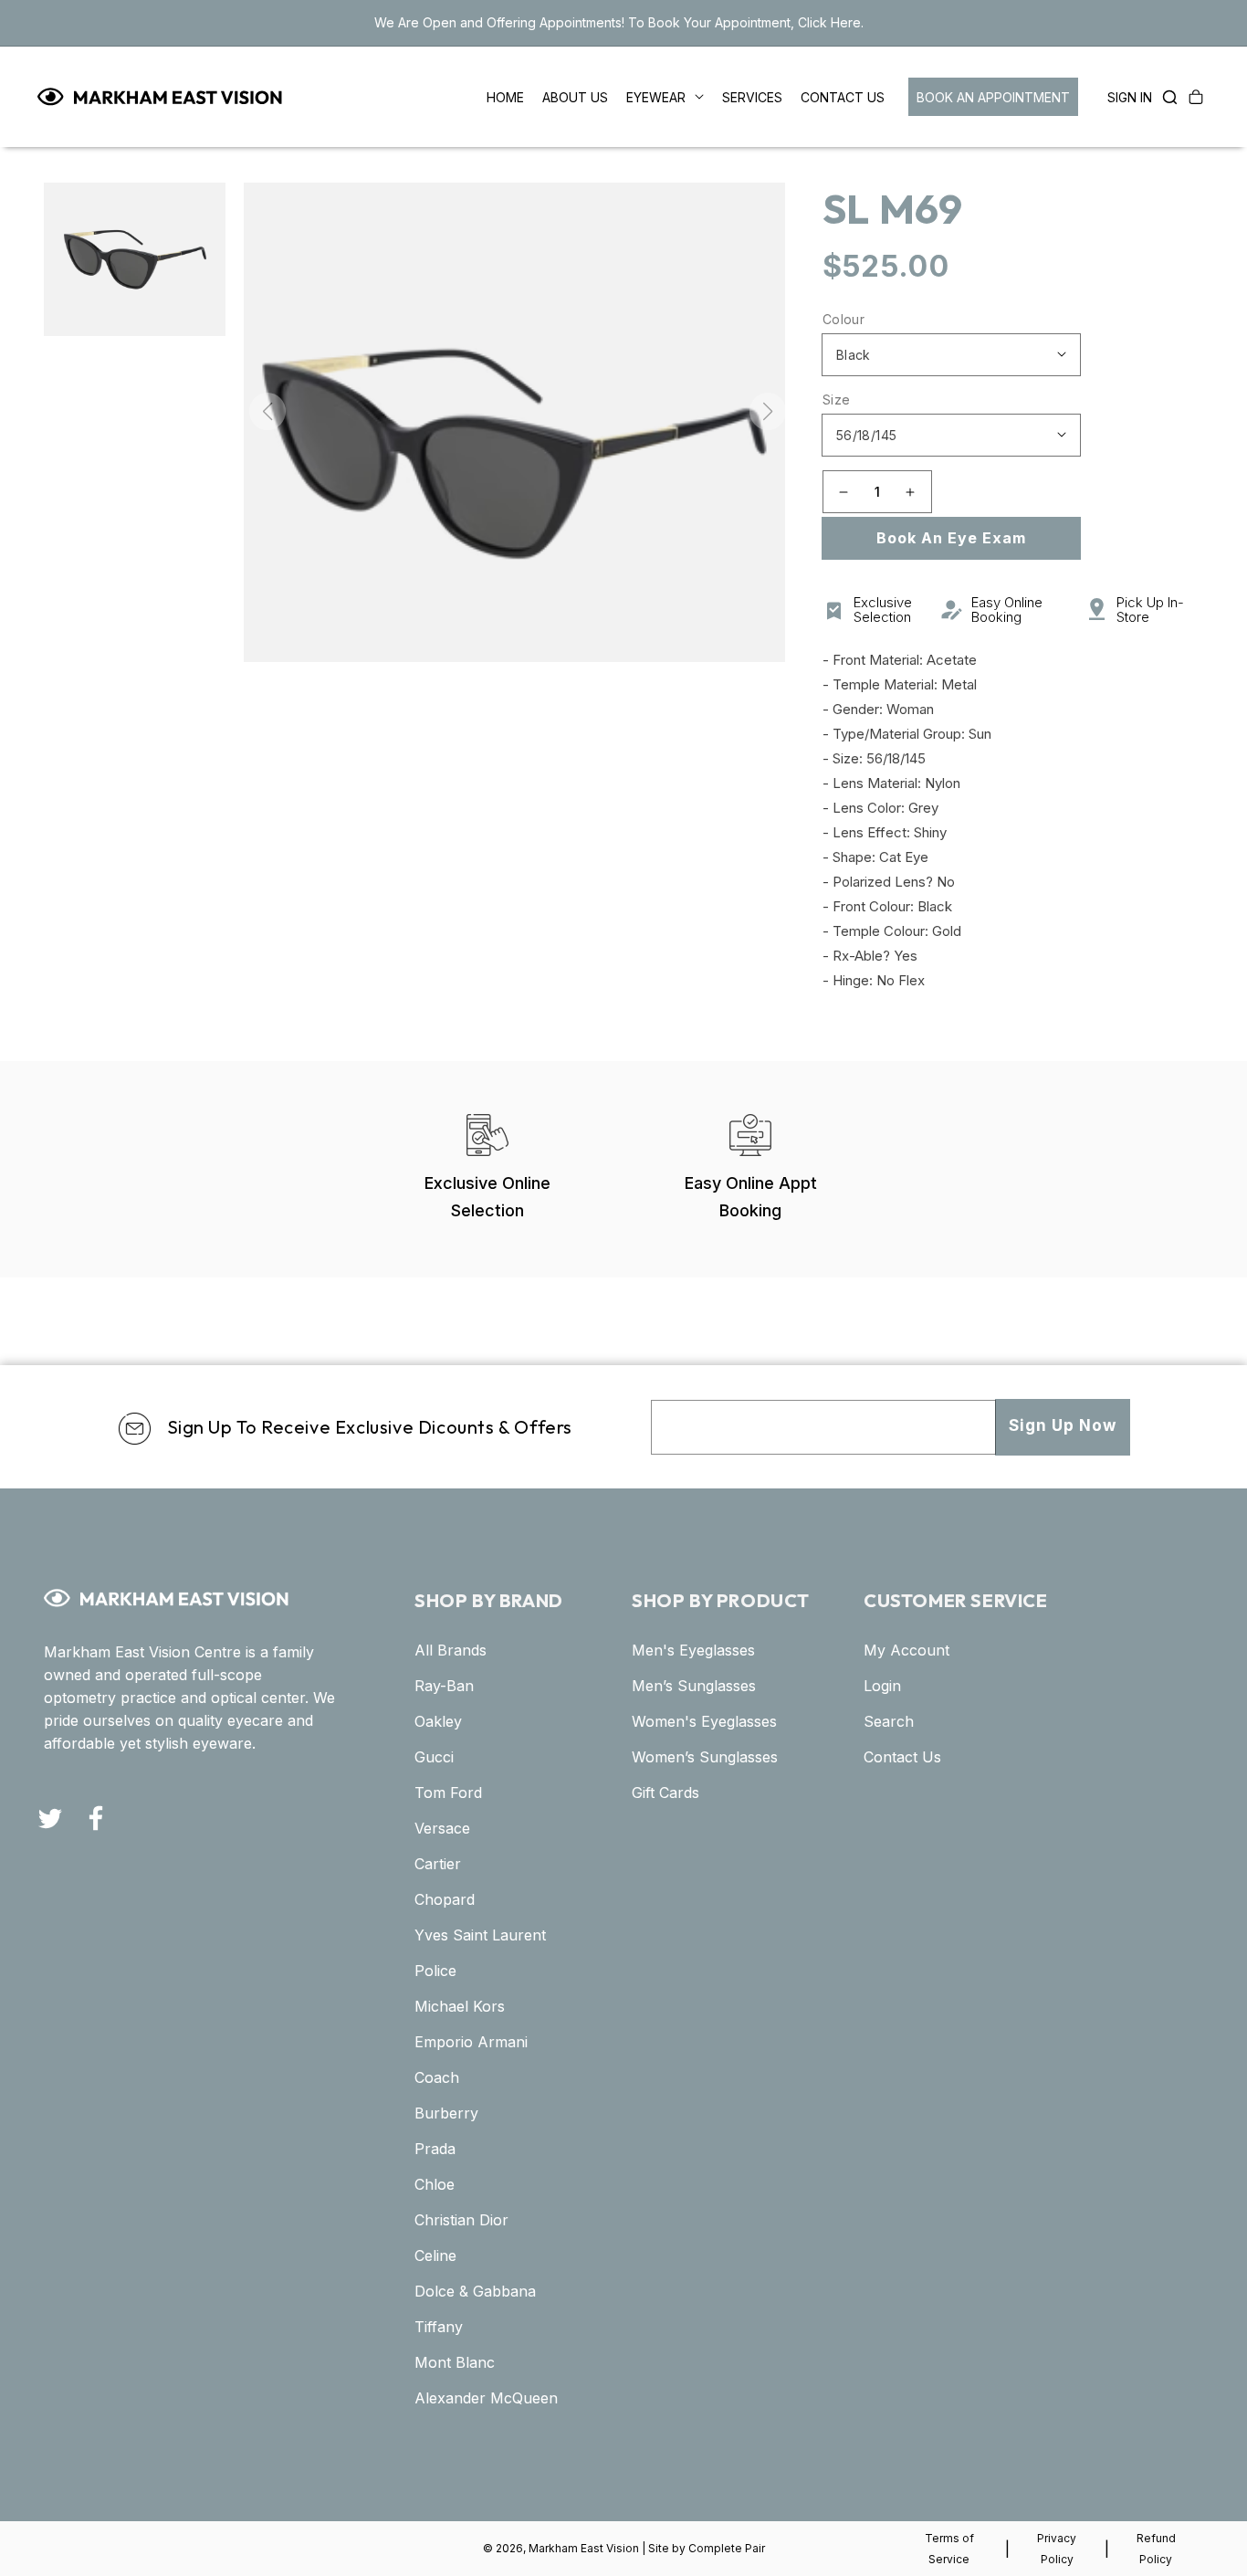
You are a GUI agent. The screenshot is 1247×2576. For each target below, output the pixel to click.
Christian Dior (461, 2220)
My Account (906, 1650)
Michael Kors (460, 2006)
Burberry (446, 2113)
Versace (442, 1828)
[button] (1165, 97)
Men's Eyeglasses (693, 1650)
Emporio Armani (471, 2042)
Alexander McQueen (486, 2398)
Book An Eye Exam (951, 538)
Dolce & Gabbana (475, 2291)
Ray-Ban (444, 1686)
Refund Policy (1156, 2549)
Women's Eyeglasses (704, 1721)
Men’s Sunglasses (694, 1686)
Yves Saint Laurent (480, 1935)
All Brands (451, 1650)
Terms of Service (949, 2549)
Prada (435, 2149)
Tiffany (439, 2327)
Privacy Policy (1057, 2549)
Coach (437, 2077)
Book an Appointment (993, 97)
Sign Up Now (1063, 1425)
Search (889, 1721)
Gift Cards (665, 1793)
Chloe (435, 2184)
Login (882, 1686)
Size (837, 400)
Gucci (434, 1757)
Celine (435, 2255)
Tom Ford (448, 1793)
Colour (844, 319)
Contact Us (902, 1757)
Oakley (438, 1721)
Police (435, 1971)
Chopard (445, 1899)
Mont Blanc (455, 2362)
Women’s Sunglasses (705, 1757)
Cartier (438, 1864)
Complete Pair (727, 2548)
